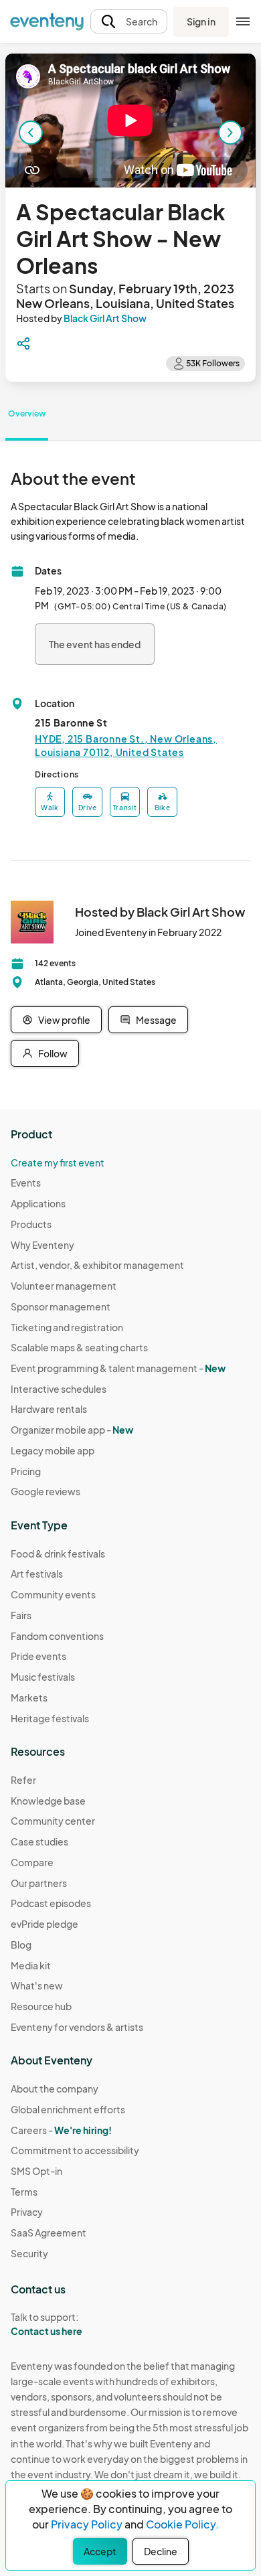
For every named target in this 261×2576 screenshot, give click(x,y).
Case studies (39, 1841)
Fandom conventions (57, 1636)
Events (26, 1183)
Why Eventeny (42, 1245)
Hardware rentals (49, 1409)
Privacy (27, 2212)
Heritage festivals (50, 1718)
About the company (55, 2089)
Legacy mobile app (53, 1450)
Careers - (61, 2130)
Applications (38, 1203)
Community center (53, 1821)
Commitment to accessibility (75, 2150)
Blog (21, 1945)
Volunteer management (64, 1286)
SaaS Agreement (49, 2232)
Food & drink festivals (58, 1554)
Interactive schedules (59, 1389)
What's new (37, 1985)
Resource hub (41, 2006)
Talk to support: (47, 2324)
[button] (129, 22)
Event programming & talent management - (118, 1368)
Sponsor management (61, 1306)
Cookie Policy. (182, 2524)
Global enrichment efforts (68, 2109)
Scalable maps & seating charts (79, 1347)
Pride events (38, 1656)
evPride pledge (45, 1924)
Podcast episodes (51, 1903)
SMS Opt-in (36, 2171)
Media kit (31, 1965)
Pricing (26, 1471)
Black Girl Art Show (105, 318)
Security (29, 2253)
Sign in (201, 21)
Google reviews (46, 1491)
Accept (100, 2551)
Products (31, 1224)
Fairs (21, 1615)
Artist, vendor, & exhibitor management (97, 1265)
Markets (29, 1697)
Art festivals (37, 1574)
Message (156, 1020)
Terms (24, 2192)
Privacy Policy (87, 2524)
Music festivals (43, 1677)
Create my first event (58, 1162)
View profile (64, 1020)
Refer (23, 1780)
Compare (32, 1862)
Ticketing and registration (67, 1327)
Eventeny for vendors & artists (77, 2027)
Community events (53, 1594)
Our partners (39, 1883)
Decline (161, 2551)
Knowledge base (48, 1801)
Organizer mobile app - (72, 1430)
